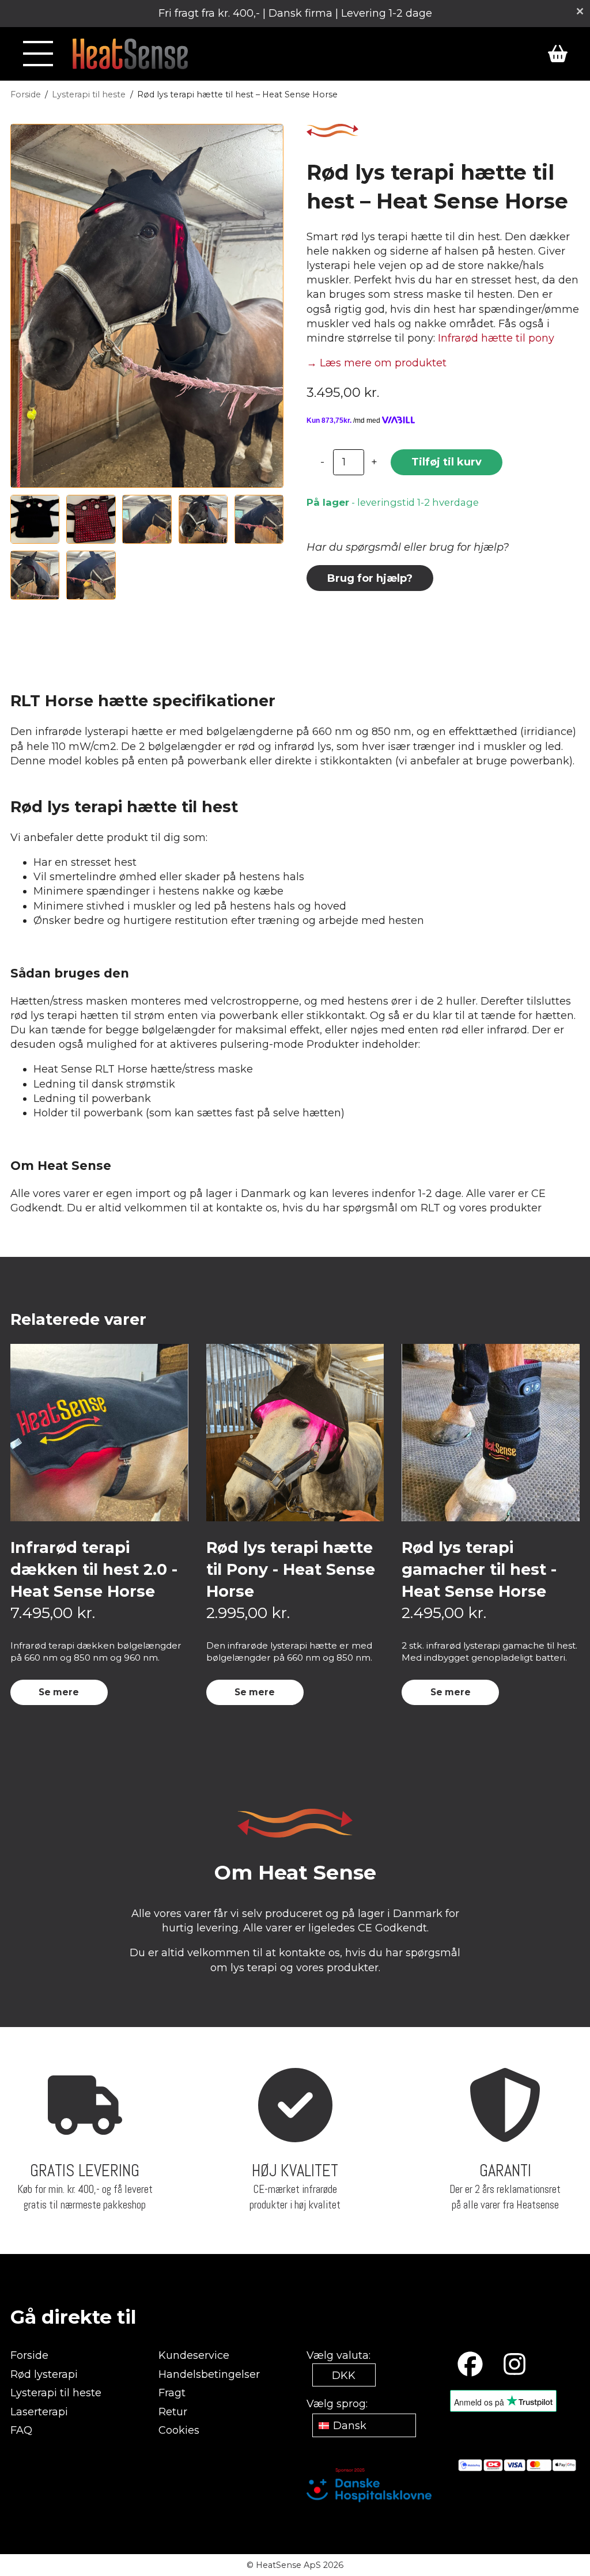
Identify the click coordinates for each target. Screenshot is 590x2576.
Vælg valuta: (339, 2355)
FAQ (21, 2430)
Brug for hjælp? (370, 578)
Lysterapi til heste (89, 94)
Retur (173, 2412)
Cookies (179, 2430)
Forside (26, 94)
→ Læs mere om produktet (377, 363)
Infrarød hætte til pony (496, 338)
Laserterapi (39, 2412)
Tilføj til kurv (447, 462)
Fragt (172, 2393)
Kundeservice (194, 2355)
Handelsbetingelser (209, 2374)
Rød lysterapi (44, 2374)
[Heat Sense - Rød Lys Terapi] (130, 54)
